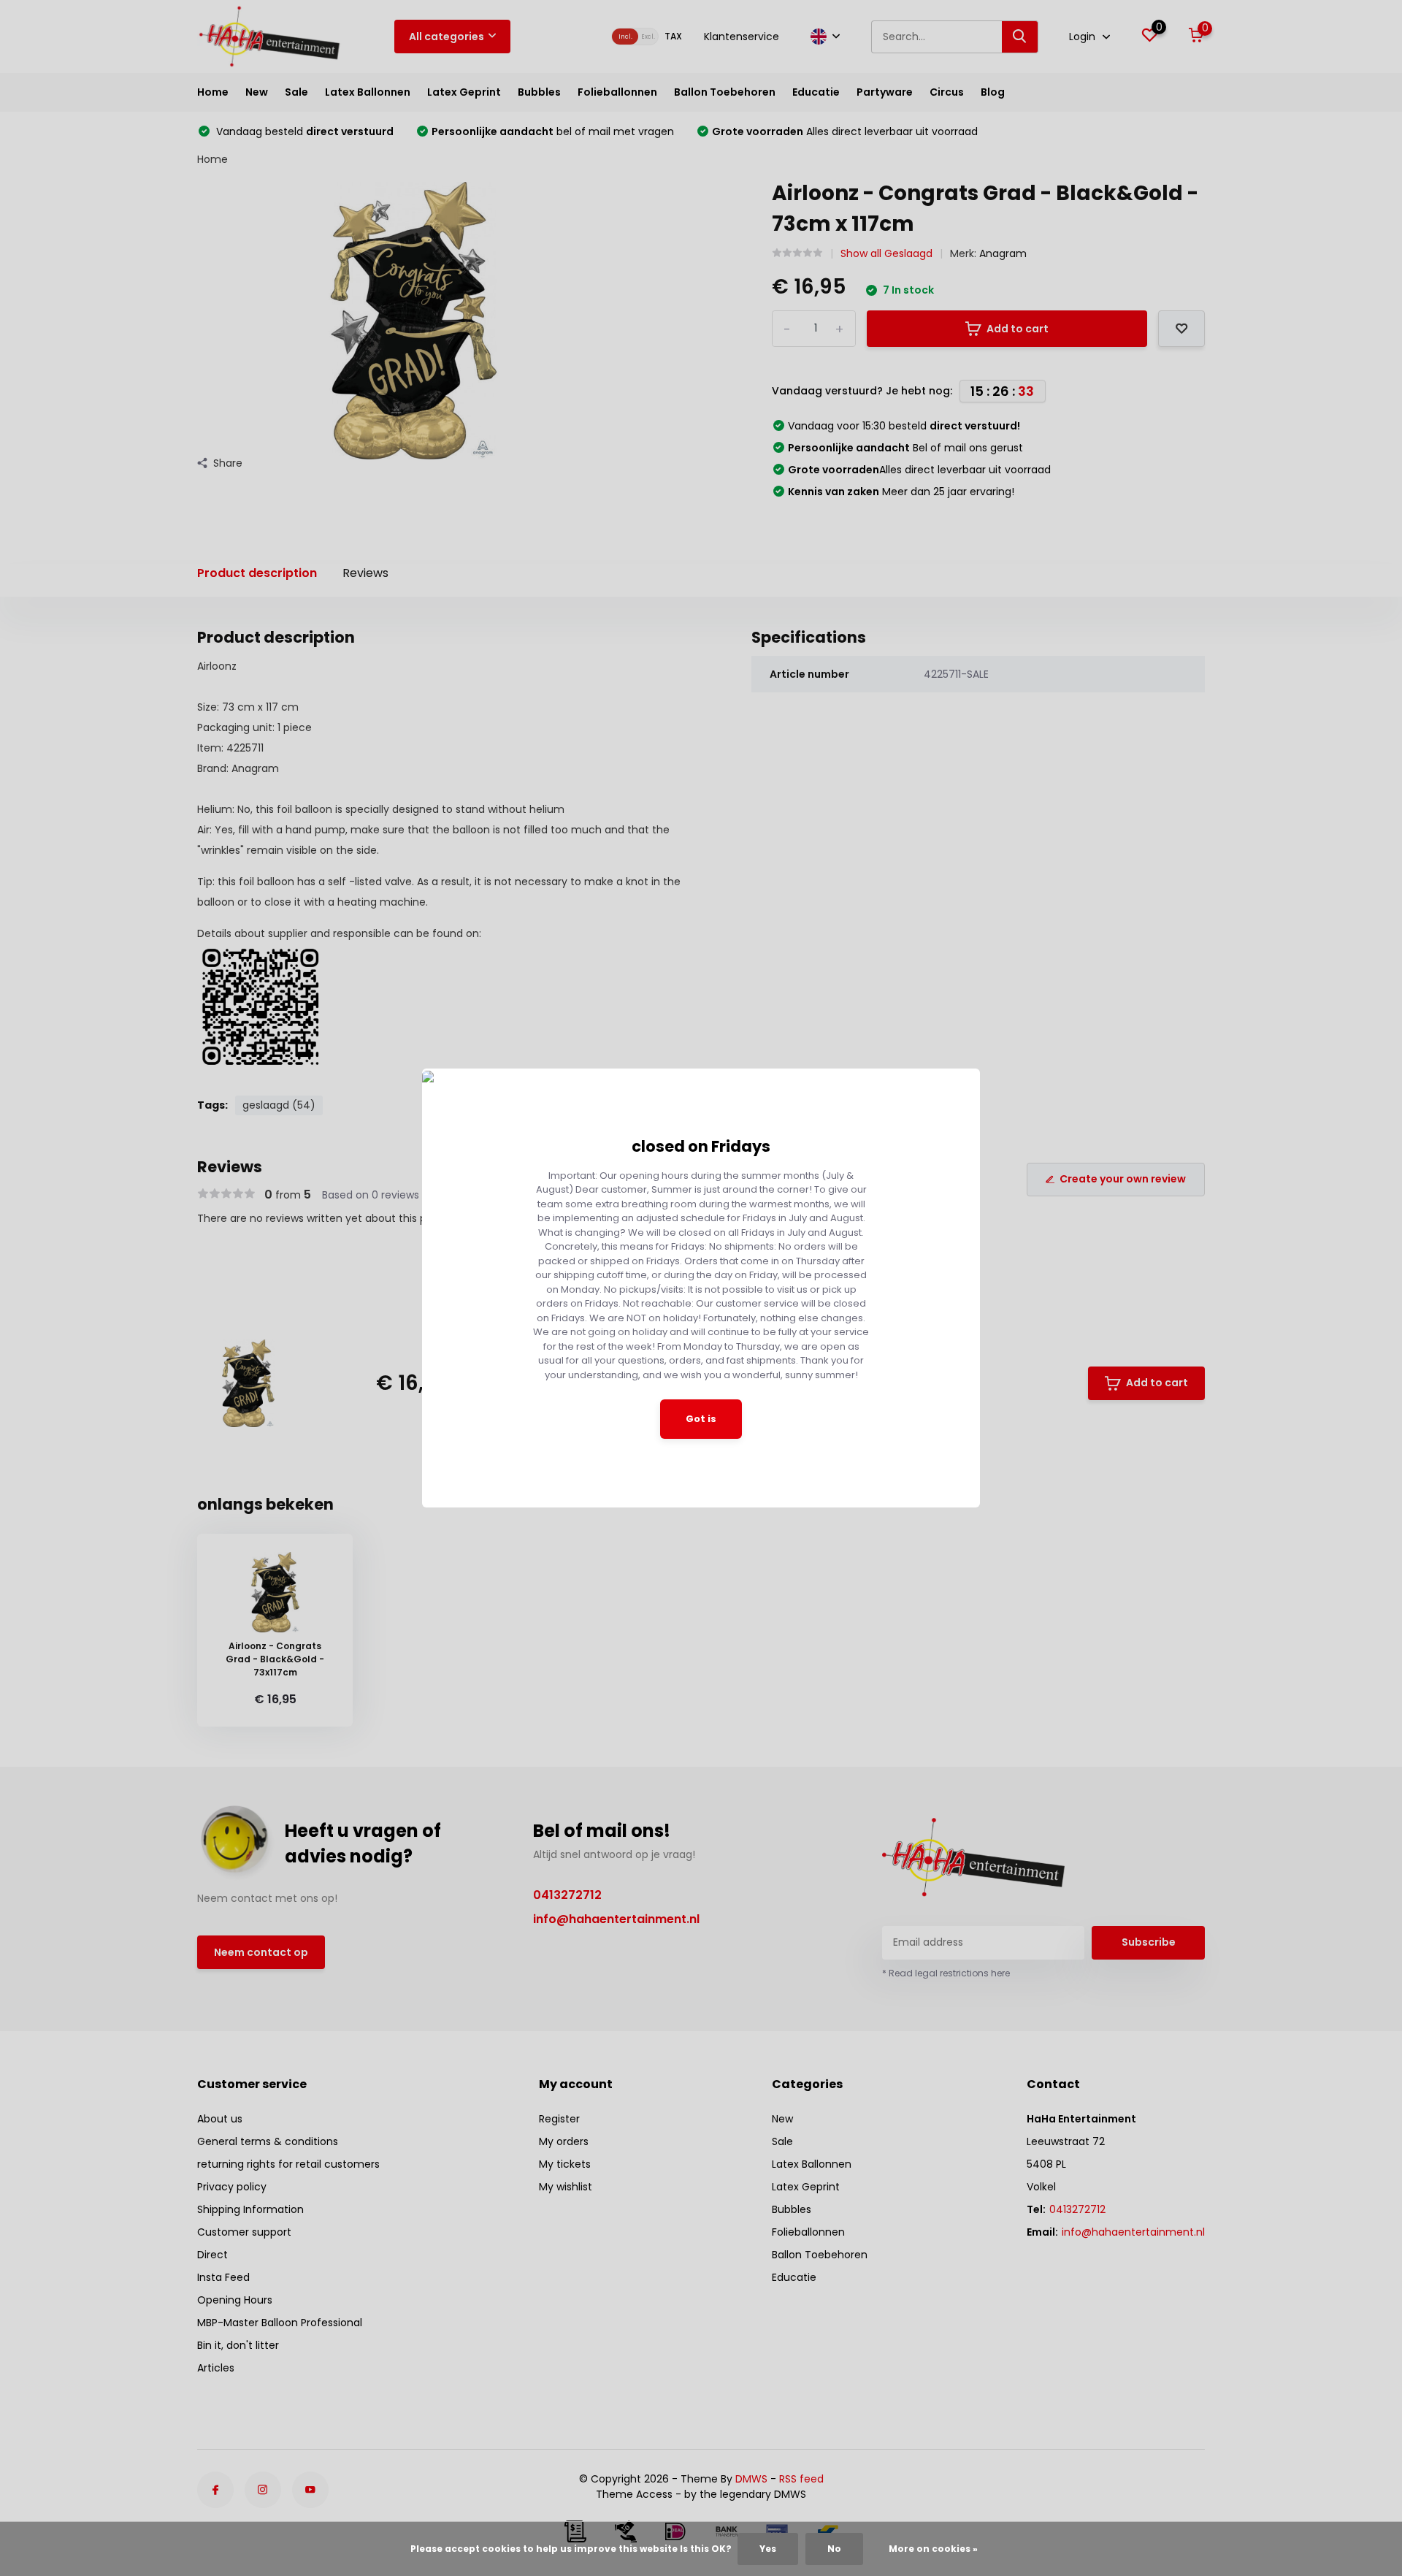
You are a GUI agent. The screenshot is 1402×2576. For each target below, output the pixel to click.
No (834, 2549)
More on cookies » (933, 2549)
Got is (701, 1419)
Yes (768, 2549)
